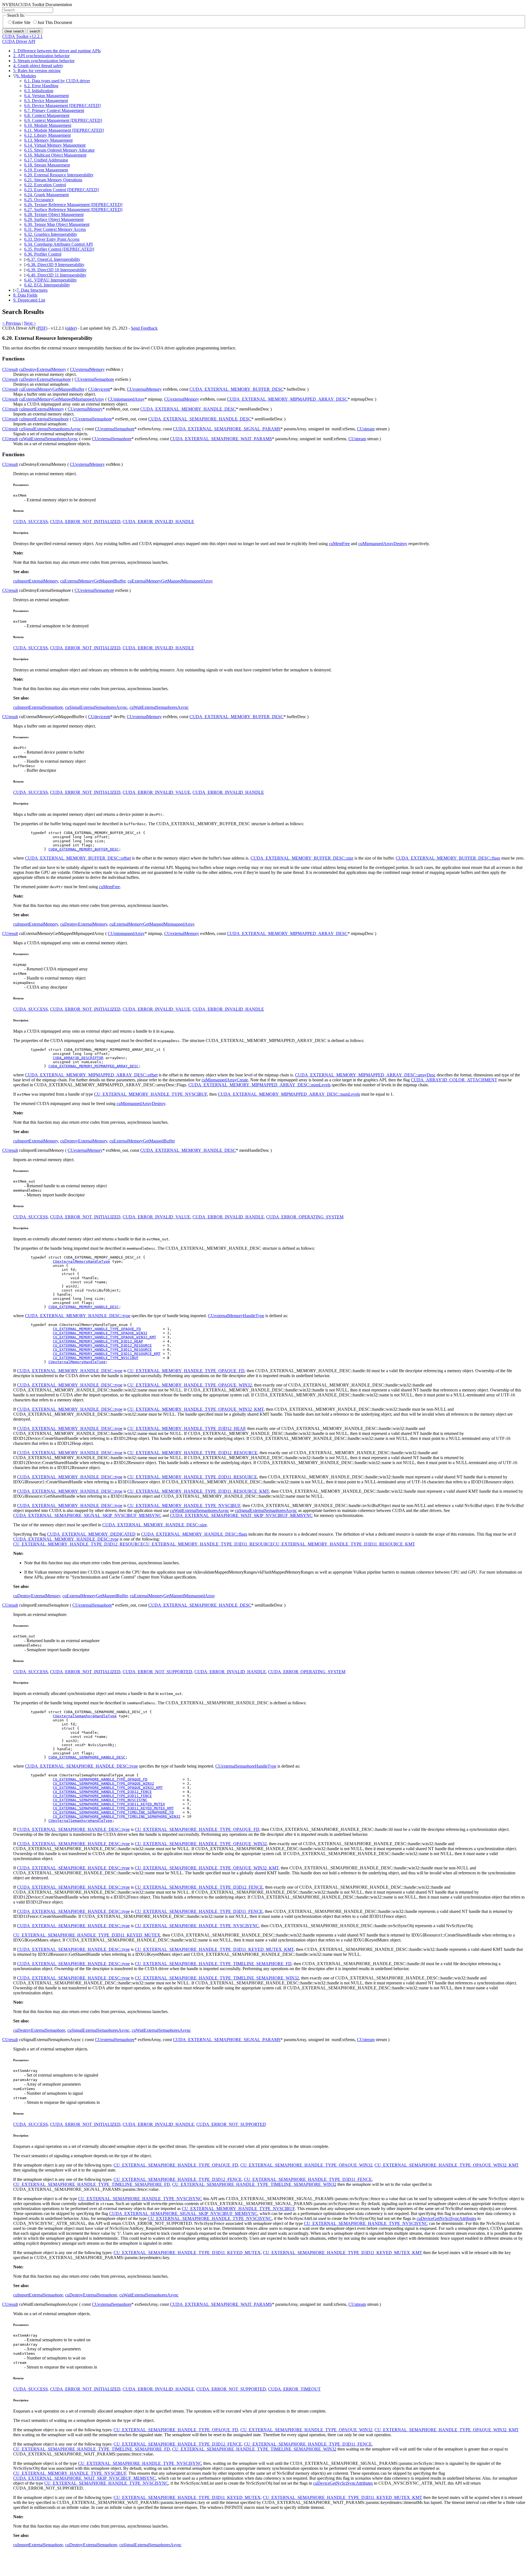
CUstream (366, 429)
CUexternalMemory (87, 369)
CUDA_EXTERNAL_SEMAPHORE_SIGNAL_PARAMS (227, 429)
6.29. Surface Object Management (54, 219)
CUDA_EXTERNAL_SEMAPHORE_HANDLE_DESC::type (81, 1766)
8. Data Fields (25, 295)
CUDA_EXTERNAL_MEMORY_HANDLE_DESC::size (155, 1525)
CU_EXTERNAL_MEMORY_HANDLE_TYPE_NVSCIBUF (151, 1094)
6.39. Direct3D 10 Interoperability (57, 270)
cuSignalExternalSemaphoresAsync (50, 429)
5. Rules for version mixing (37, 71)
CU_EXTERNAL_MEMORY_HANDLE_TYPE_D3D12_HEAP (98, 1341)
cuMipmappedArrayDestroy (383, 544)
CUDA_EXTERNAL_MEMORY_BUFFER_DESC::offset (78, 858)
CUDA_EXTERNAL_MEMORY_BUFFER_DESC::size (302, 858)
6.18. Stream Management (47, 165)
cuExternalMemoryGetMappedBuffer (52, 389)
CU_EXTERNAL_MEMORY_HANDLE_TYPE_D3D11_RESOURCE (102, 1349)
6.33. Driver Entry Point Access (52, 239)
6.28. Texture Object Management (54, 214)
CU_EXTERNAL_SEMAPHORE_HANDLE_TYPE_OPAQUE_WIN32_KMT (108, 1788)
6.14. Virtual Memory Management (55, 145)
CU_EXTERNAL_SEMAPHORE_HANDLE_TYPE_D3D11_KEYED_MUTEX (109, 1804)
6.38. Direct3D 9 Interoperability (56, 265)
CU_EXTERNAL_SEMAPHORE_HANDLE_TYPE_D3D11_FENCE (102, 1796)
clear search (14, 31)
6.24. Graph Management (46, 195)
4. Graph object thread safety (38, 66)
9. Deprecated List (29, 300)
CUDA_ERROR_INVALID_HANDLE (158, 522)
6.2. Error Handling (41, 86)
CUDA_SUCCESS (31, 522)
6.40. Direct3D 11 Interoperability (57, 275)
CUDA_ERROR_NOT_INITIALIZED (85, 522)
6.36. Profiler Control (43, 254)
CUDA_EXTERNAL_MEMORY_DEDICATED (91, 1534)
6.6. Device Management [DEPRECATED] (62, 106)
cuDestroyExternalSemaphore (45, 379)
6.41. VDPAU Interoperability (51, 280)
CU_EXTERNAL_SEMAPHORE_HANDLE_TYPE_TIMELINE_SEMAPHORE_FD (113, 1812)
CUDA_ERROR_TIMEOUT (294, 2389)
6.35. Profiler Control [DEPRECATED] (59, 249)
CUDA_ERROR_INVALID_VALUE (156, 792)
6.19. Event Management (46, 170)
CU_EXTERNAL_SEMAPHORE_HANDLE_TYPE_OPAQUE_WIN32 (103, 1783)
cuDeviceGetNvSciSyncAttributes (446, 2218)
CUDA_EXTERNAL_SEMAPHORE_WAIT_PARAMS (221, 439)
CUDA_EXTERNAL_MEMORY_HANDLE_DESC (188, 409)
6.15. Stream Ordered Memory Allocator (59, 150)
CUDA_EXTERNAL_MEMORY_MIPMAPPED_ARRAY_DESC (287, 399)
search (35, 31)
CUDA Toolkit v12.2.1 (22, 36)
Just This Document (55, 22)
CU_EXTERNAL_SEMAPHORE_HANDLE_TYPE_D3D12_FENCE (102, 1792)
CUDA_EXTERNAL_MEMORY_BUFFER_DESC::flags (448, 858)
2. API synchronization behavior (41, 56)
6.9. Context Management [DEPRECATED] (63, 120)
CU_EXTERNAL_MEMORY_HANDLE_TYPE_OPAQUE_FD (97, 1329)
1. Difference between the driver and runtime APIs (57, 51)
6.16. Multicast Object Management (55, 155)
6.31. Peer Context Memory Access (55, 229)
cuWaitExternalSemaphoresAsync (49, 439)
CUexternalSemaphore (94, 379)
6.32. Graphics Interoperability (51, 234)
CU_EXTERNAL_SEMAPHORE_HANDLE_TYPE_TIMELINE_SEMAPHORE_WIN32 (117, 1816)
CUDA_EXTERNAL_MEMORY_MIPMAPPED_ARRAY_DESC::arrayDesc (365, 1075)
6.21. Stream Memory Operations (53, 180)
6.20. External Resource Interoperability (59, 175)
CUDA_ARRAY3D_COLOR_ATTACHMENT (454, 1080)
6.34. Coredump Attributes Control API (58, 244)
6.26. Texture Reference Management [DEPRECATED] (73, 205)
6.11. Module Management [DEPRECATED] (64, 130)
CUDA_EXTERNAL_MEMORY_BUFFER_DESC (237, 389)
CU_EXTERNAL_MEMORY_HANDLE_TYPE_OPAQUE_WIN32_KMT (105, 1337)
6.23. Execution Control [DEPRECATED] (61, 190)
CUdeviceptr (99, 389)
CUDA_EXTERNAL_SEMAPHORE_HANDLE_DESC (200, 419)
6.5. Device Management (46, 101)
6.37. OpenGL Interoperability (54, 259)
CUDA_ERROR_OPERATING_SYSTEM (305, 1217)
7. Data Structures (32, 290)
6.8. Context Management (47, 115)
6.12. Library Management (47, 135)
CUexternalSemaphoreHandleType (85, 1716)
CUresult (10, 369)
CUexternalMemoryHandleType (81, 1261)
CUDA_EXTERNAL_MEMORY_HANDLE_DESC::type (78, 1316)
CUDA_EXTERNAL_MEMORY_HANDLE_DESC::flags (194, 1534)
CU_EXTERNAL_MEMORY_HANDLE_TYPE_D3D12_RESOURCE (102, 1345)
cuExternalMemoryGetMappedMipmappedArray (62, 399)
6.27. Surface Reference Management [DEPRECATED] (73, 210)
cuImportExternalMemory (42, 409)
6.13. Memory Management (48, 140)
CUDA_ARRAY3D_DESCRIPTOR (78, 1058)
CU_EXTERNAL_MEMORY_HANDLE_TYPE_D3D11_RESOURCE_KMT (107, 1354)
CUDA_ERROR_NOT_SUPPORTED (157, 1672)
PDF (42, 328)
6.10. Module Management (48, 125)
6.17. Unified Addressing (46, 160)
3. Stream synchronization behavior (44, 61)
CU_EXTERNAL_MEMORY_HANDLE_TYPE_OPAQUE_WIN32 (100, 1333)
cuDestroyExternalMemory (43, 369)
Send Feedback (144, 328)
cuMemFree (339, 544)
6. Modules (26, 76)
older (71, 328)
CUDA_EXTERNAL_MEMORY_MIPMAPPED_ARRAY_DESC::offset (91, 1075)
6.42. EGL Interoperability (47, 285)
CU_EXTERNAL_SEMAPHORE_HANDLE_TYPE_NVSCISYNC (100, 1800)
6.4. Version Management (46, 96)
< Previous (12, 323)
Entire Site (21, 22)
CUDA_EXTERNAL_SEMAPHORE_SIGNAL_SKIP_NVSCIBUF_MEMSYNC (87, 1515)
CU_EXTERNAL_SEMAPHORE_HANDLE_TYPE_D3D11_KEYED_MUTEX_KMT (113, 1808)
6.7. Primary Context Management (54, 110)
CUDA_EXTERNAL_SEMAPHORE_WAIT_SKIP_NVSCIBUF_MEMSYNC (241, 1515)
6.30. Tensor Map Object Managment (57, 224)
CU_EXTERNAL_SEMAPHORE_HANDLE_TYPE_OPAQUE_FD (100, 1779)
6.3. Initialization (39, 91)
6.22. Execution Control (45, 185)
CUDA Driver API (19, 41)
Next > (30, 323)
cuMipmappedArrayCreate (225, 1080)
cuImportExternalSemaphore (44, 419)
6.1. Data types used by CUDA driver (57, 81)
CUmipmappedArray (126, 399)
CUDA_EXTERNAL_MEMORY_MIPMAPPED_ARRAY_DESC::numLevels (259, 1085)
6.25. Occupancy (39, 200)
